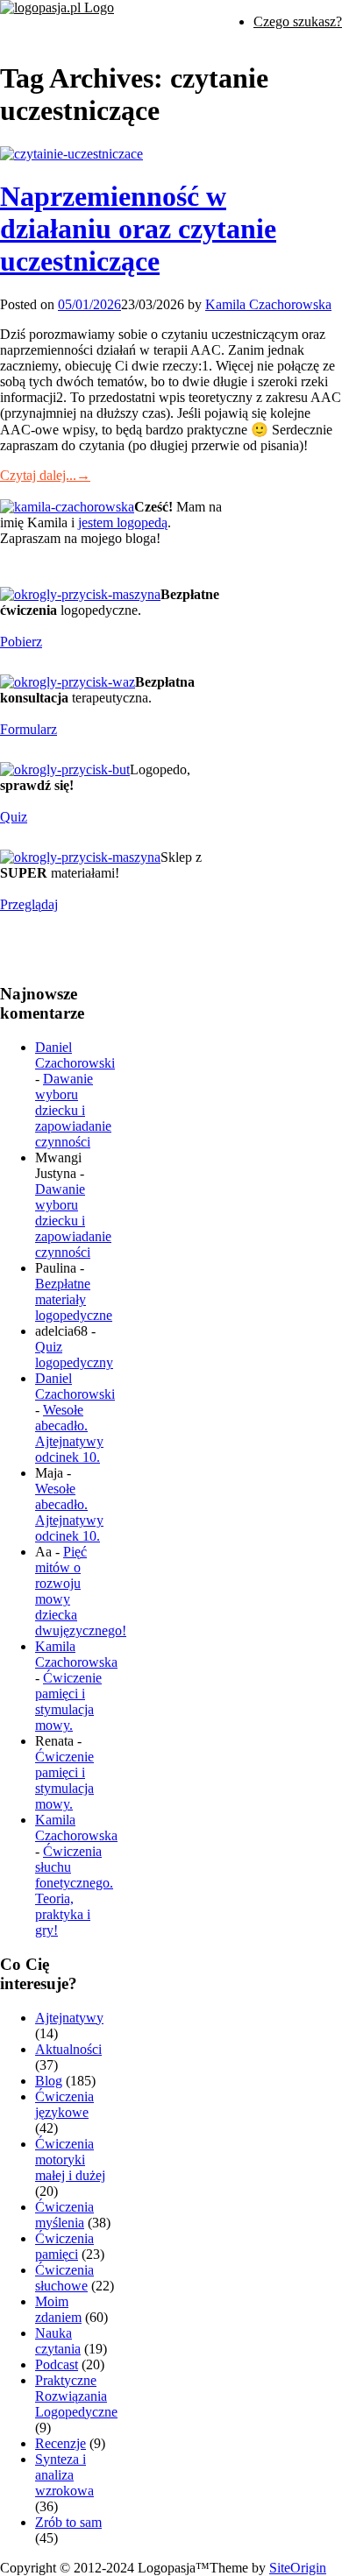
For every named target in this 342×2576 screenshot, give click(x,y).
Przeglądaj (29, 904)
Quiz (14, 817)
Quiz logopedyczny (74, 1355)
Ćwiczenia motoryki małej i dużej (70, 2160)
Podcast (57, 2364)
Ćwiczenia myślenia (64, 2215)
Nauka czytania (58, 2341)
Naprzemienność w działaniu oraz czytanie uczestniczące (138, 229)
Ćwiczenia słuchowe (64, 2278)
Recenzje (61, 2443)
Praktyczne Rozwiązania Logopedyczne (76, 2396)
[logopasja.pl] (57, 7)
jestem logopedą (123, 522)
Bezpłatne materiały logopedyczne (74, 1299)
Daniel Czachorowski (75, 1055)
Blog (49, 2081)
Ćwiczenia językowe (64, 2104)
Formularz (28, 729)
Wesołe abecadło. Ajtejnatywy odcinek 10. (69, 1433)
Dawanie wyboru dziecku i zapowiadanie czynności (73, 1110)
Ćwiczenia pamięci (64, 2246)
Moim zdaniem (58, 2309)
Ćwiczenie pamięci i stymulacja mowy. (68, 1701)
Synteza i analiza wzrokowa (64, 2475)
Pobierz (21, 642)
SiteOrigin (298, 2568)
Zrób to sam (68, 2522)
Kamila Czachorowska (268, 304)
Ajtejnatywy (69, 2018)
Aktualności (68, 2049)
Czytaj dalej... (45, 475)
